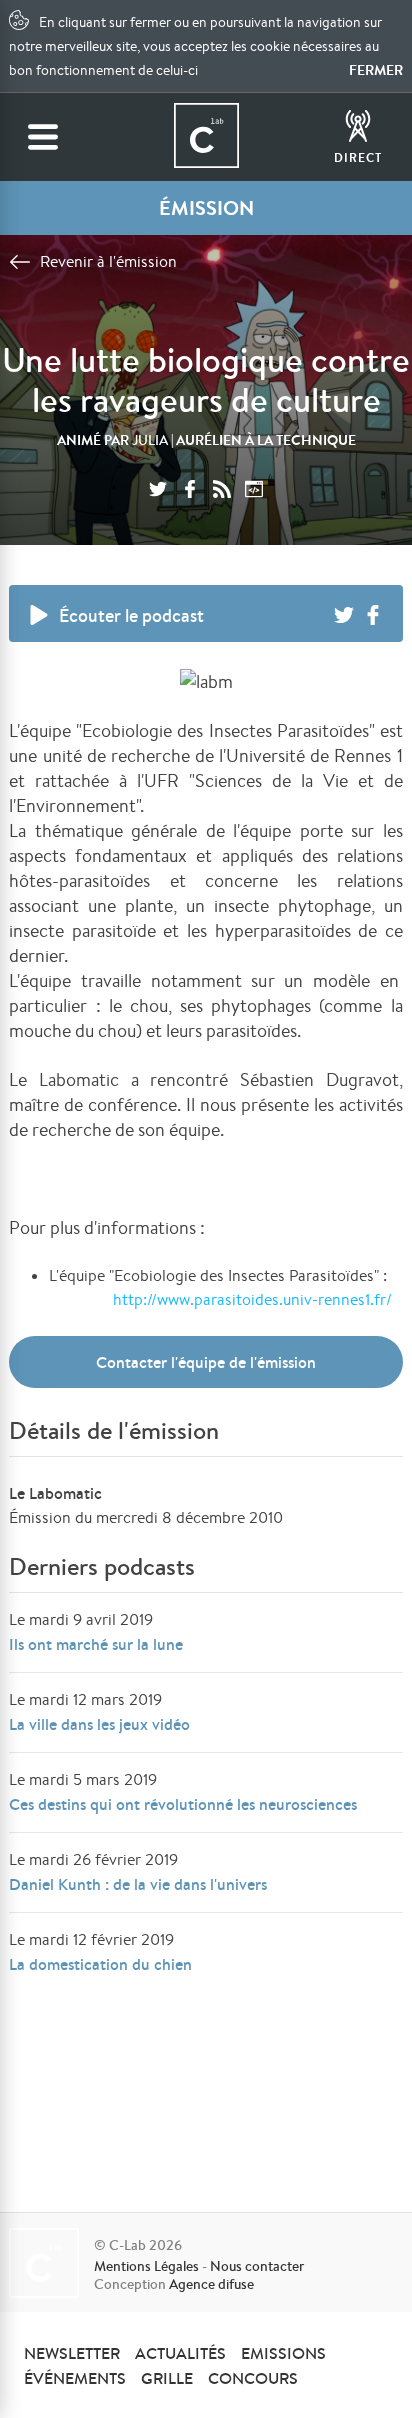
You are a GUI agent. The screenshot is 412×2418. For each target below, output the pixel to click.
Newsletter (72, 2353)
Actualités (180, 2353)
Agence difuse (211, 2284)
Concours (253, 2378)
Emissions (283, 2353)
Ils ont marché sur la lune (96, 1644)
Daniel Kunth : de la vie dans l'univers (138, 1884)
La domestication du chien (100, 1964)
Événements (75, 2378)
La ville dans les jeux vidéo (99, 1724)
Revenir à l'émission (108, 261)
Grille (167, 2378)
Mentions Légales (146, 2266)
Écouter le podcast (131, 615)
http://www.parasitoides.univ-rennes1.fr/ (252, 1299)
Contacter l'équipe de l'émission (206, 1362)
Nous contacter (257, 2266)
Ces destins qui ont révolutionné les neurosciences (183, 1804)
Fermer (376, 70)
